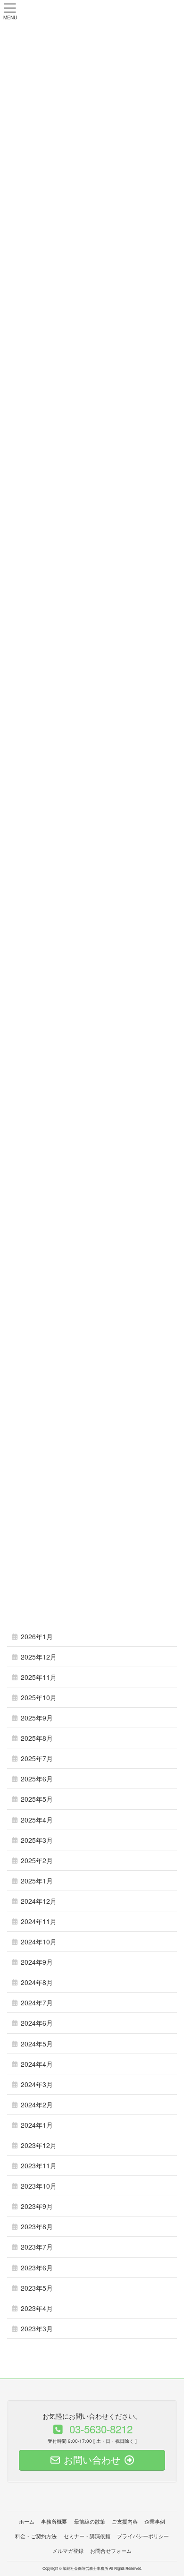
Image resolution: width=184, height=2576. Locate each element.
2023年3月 (37, 2328)
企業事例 (155, 2521)
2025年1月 (37, 1881)
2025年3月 (37, 1840)
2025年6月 (37, 1779)
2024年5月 (37, 2044)
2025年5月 (37, 1799)
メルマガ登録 (68, 2550)
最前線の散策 (90, 2521)
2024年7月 (37, 2003)
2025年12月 (39, 1657)
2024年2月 (37, 2105)
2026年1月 (37, 1636)
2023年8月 (37, 2226)
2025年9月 (37, 1718)
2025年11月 (39, 1677)
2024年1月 (37, 2125)
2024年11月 (39, 1921)
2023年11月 (39, 2165)
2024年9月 (37, 1962)
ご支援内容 (125, 2521)
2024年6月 (37, 2023)
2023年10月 (39, 2186)
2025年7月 (37, 1758)
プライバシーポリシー (143, 2536)
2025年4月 (37, 1820)
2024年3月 (37, 2084)
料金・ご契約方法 (36, 2536)
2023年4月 (37, 2308)
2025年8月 (37, 1738)
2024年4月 (37, 2064)
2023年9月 (37, 2206)
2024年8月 (37, 1982)
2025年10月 (39, 1697)
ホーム (27, 2521)
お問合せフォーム (111, 2550)
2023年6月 (37, 2268)
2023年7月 (37, 2247)
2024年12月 (39, 1901)
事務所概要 (54, 2521)
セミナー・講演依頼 (87, 2536)
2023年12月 (39, 2145)
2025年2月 (37, 1860)
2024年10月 (39, 1942)
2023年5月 (37, 2288)
